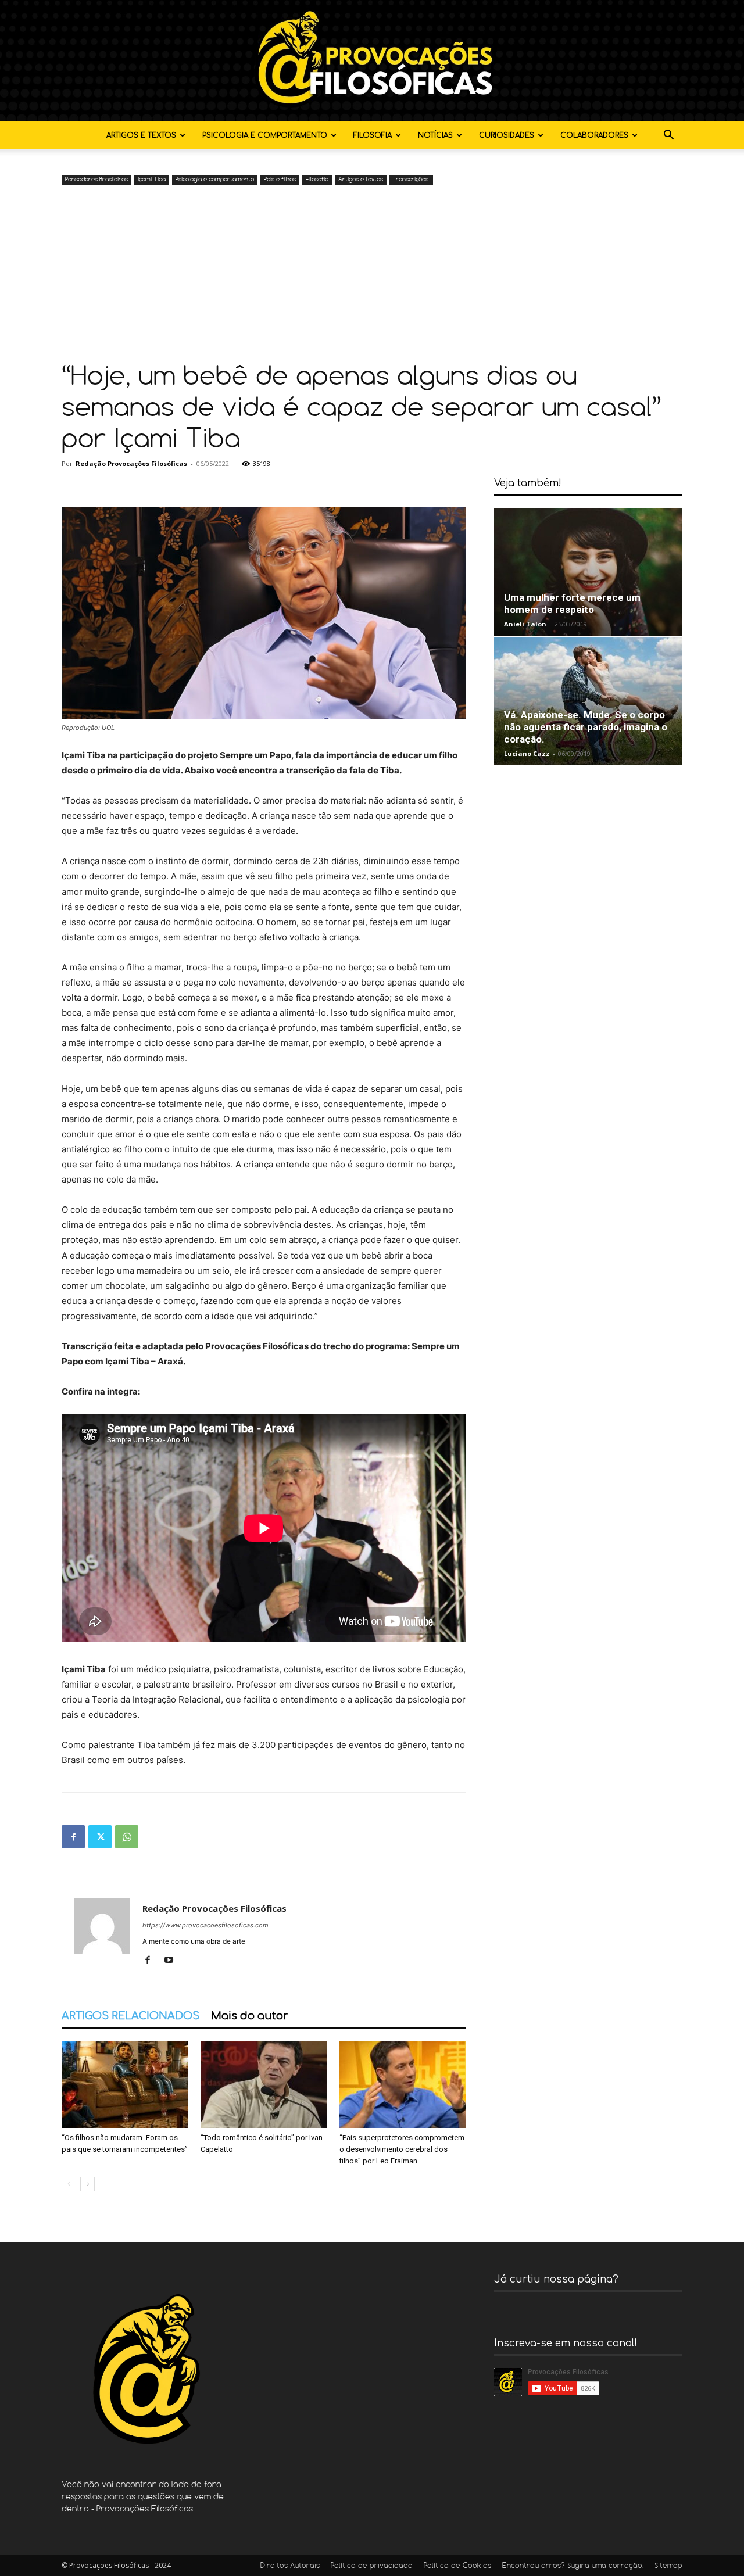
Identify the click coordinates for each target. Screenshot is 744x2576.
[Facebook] (73, 1837)
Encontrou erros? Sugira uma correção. (573, 2566)
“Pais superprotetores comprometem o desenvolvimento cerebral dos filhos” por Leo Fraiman (402, 2149)
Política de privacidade (372, 2566)
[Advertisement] (372, 275)
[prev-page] (69, 2184)
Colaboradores (594, 135)
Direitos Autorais (290, 2566)
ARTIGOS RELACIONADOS (130, 2016)
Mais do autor (249, 2016)
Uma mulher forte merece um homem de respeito (572, 603)
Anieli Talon (525, 624)
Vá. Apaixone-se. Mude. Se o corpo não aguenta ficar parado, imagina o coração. (586, 727)
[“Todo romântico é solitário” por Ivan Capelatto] (264, 2084)
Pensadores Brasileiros (96, 180)
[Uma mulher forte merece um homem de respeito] (588, 572)
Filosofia (373, 135)
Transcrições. (411, 180)
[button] (668, 136)
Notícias (435, 135)
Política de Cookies (457, 2566)
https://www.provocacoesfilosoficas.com (205, 1925)
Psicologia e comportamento (265, 135)
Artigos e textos (141, 135)
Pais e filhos (280, 180)
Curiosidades (507, 135)
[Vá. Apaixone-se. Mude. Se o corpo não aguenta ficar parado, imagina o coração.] (588, 701)
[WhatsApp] (127, 1837)
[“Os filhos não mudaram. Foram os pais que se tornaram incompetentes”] (125, 2084)
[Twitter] (100, 1837)
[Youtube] (173, 1961)
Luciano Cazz (527, 753)
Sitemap (668, 2566)
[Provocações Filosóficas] (372, 61)
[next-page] (87, 2184)
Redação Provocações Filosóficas (131, 463)
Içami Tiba (152, 180)
